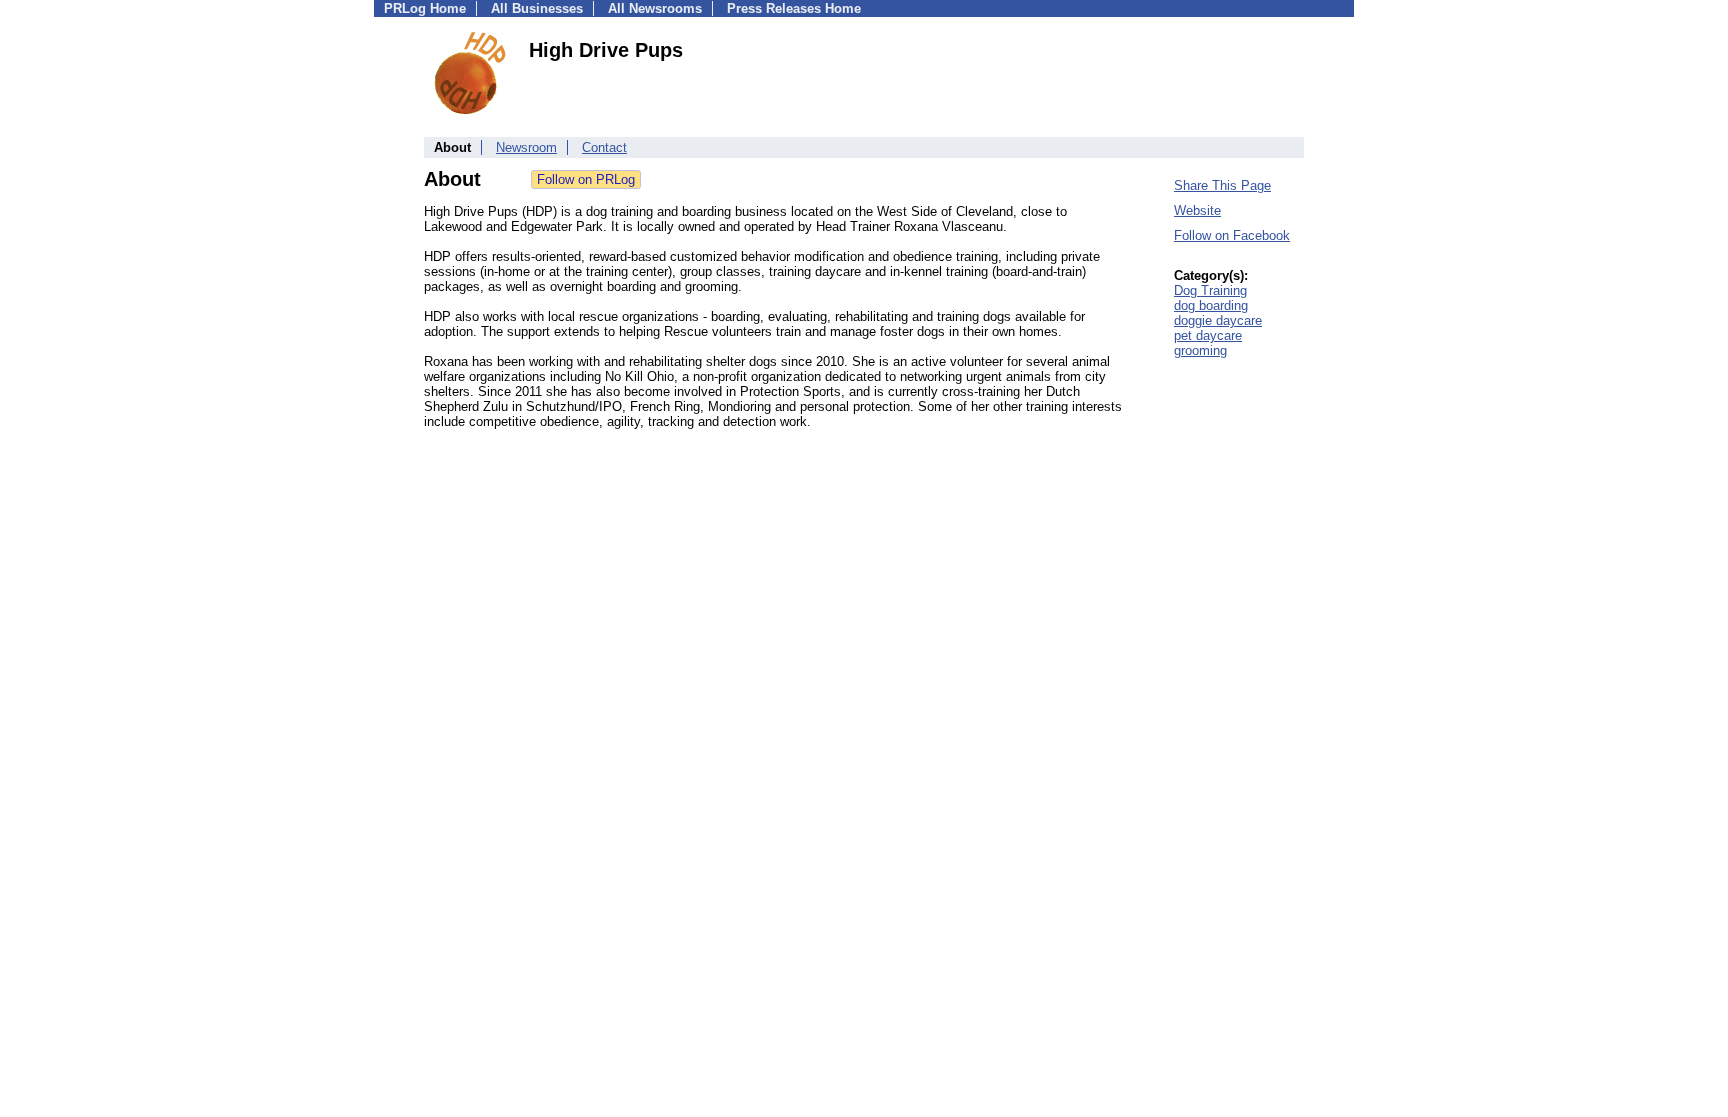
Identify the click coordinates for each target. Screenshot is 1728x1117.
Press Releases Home (794, 8)
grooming (1200, 350)
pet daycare (1208, 335)
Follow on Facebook (1232, 235)
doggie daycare (1218, 320)
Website (1197, 210)
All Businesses (537, 8)
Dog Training (1210, 290)
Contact (604, 147)
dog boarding (1211, 305)
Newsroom (526, 147)
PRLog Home (425, 8)
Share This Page (1222, 185)
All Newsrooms (655, 8)
